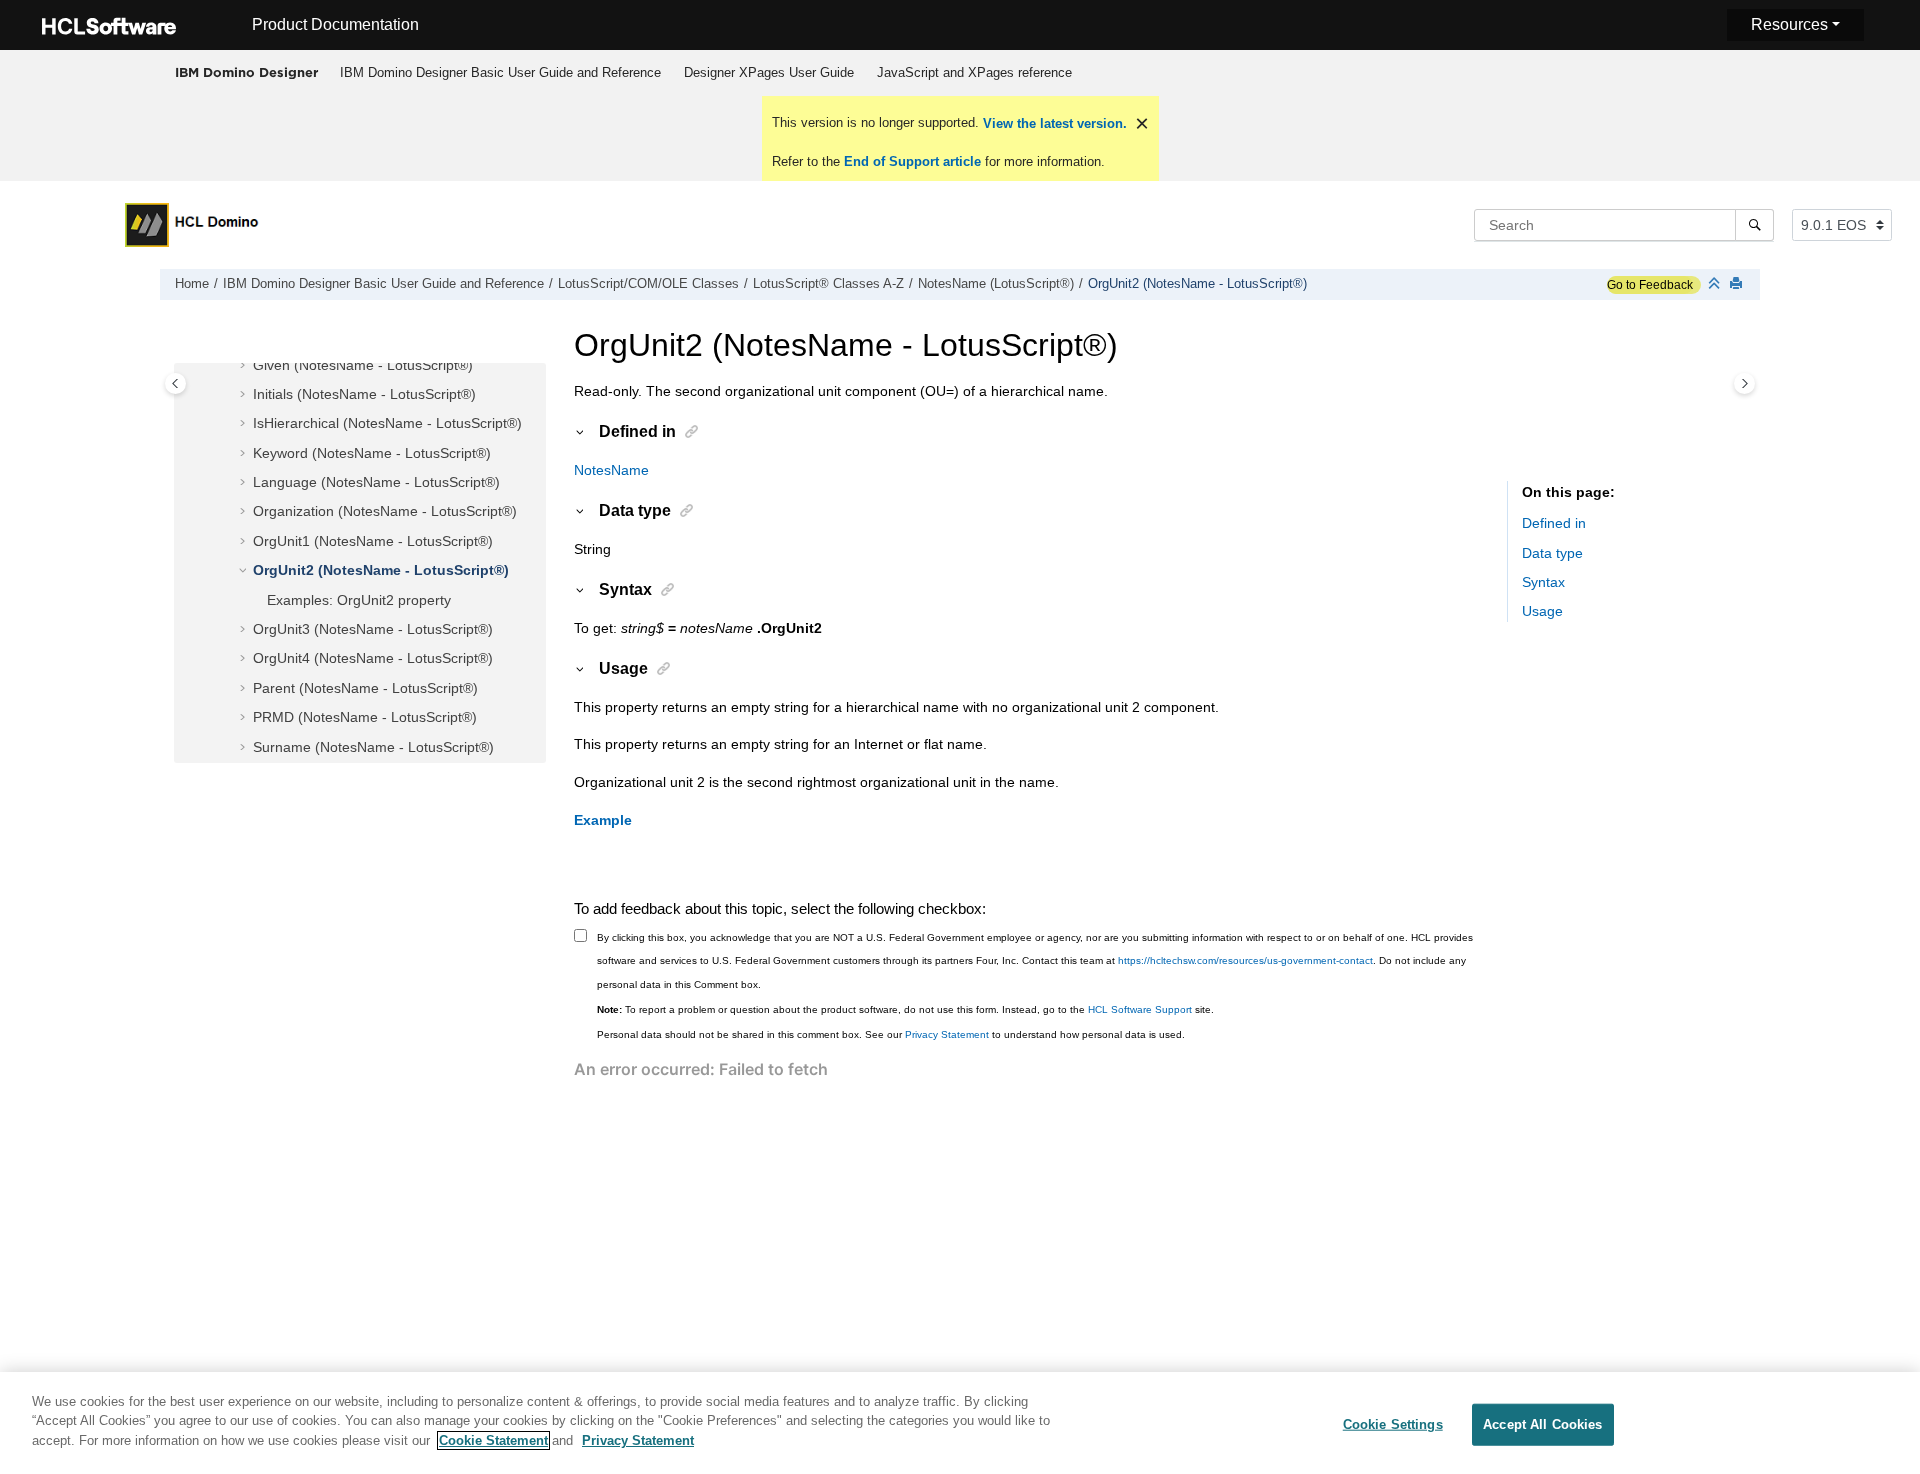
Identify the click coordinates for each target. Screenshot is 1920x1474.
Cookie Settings (1393, 1424)
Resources (1789, 24)
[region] (960, 1423)
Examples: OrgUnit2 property (359, 600)
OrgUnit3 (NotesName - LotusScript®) (373, 630)
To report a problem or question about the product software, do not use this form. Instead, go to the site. (905, 1009)
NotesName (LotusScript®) (996, 284)
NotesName (611, 470)
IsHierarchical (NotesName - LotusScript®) (387, 424)
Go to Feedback (1650, 285)
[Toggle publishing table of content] (175, 383)
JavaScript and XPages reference (974, 72)
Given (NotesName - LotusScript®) (363, 365)
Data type (1552, 553)
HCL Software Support (1140, 1009)
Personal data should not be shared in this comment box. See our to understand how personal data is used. (891, 1034)
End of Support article (912, 161)
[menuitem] (500, 73)
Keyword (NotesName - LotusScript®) (372, 453)
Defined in (1554, 524)
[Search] (1754, 225)
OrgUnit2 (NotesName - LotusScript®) (1197, 284)
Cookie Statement (493, 1440)
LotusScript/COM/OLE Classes (648, 284)
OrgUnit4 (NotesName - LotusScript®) (373, 659)
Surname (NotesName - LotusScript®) (373, 747)
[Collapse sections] (1716, 284)
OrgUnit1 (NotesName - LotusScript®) (373, 541)
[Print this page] (1738, 284)
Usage (1542, 612)
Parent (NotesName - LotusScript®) (365, 688)
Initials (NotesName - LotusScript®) (364, 394)
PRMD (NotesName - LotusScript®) (365, 718)
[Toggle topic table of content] (1744, 383)
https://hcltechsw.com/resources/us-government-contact (1245, 960)
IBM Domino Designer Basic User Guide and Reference (500, 72)
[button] (245, 366)
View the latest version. (1053, 123)
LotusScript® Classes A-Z (828, 284)
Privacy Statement (947, 1034)
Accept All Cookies (1542, 1424)
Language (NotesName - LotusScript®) (376, 483)
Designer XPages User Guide (769, 72)
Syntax (1543, 583)
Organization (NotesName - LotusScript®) (385, 512)
